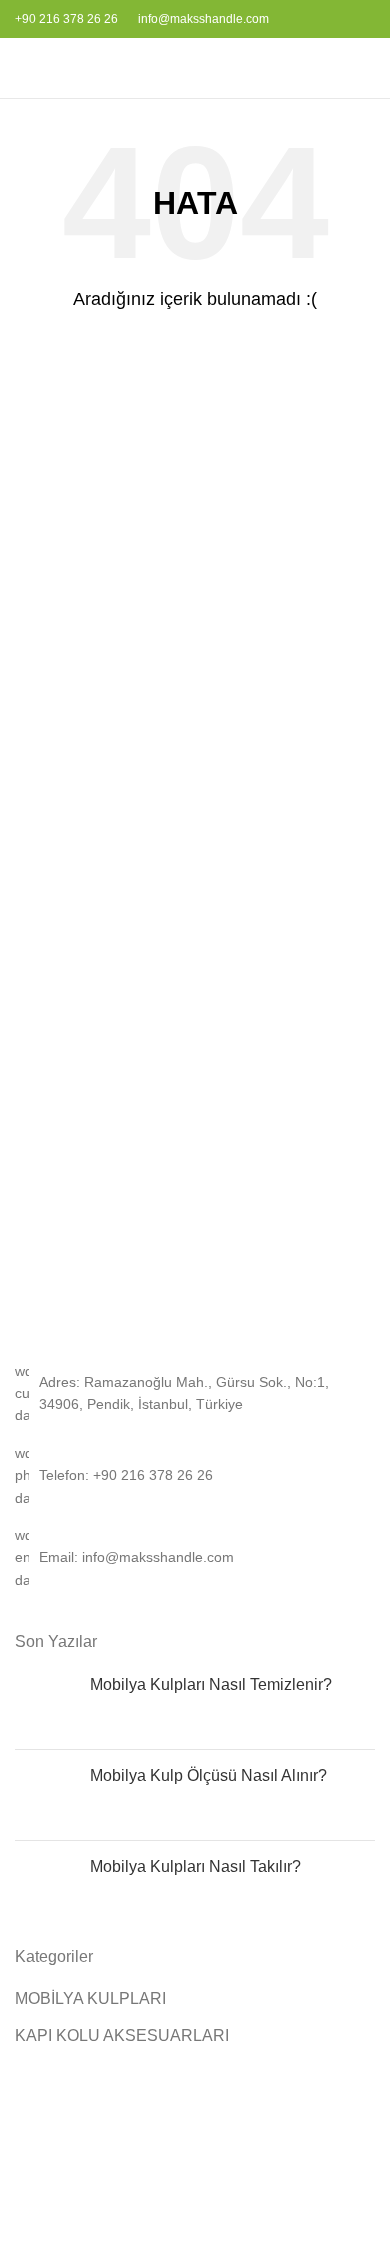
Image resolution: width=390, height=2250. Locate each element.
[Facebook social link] (317, 19)
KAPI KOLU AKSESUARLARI (122, 2035)
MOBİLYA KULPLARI (90, 1998)
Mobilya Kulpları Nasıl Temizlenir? (211, 1684)
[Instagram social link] (340, 19)
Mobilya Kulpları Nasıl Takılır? (195, 1866)
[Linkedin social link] (363, 19)
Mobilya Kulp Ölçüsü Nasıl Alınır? (208, 1775)
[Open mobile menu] (23, 68)
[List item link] (195, 1475)
